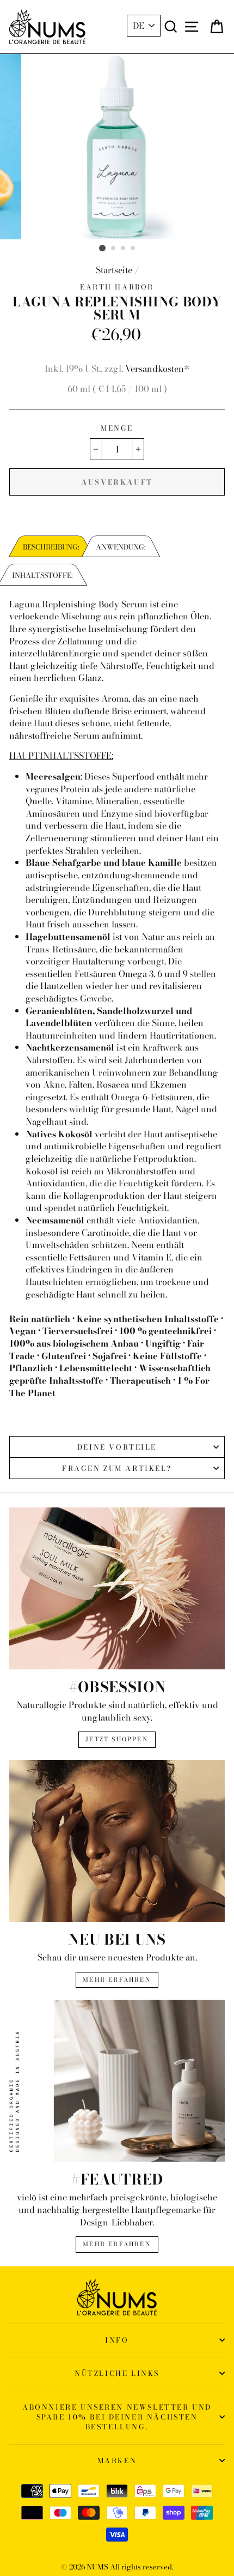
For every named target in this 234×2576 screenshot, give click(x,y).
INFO (117, 2340)
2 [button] (114, 249)
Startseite (114, 270)
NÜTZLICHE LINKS (117, 2373)
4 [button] (133, 249)
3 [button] (124, 249)
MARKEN (117, 2460)
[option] (117, 147)
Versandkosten (155, 369)
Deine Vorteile (117, 1447)
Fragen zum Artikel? (117, 1468)
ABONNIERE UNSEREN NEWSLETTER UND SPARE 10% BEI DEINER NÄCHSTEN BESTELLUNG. (117, 2417)
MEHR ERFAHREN (117, 1980)
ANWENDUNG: (121, 547)
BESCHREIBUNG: (51, 547)
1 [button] (102, 248)
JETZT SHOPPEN (117, 1739)
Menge (117, 428)
